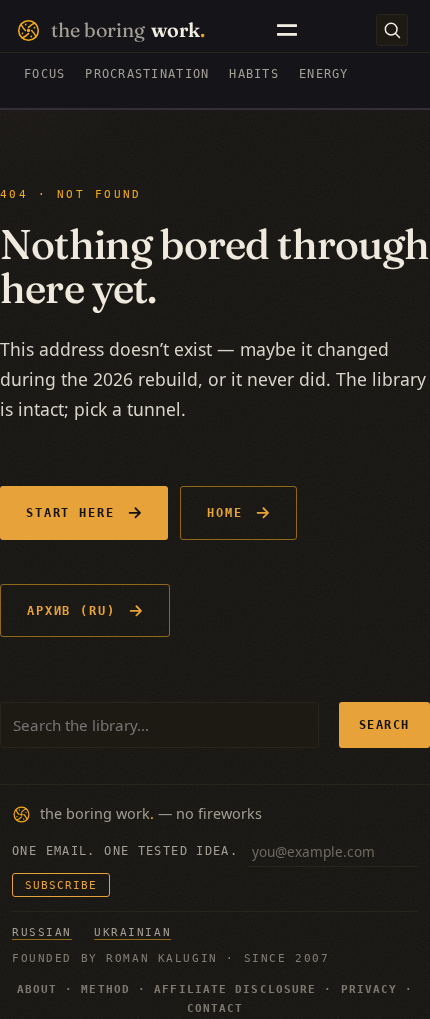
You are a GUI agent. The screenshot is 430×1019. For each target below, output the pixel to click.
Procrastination (147, 74)
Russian (42, 932)
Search (384, 724)
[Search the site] (392, 30)
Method (105, 989)
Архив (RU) (71, 610)
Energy (324, 74)
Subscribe (61, 885)
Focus (44, 74)
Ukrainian (132, 932)
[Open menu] (287, 30)
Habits (254, 74)
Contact (215, 1008)
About (37, 989)
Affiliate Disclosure (235, 989)
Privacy (369, 989)
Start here (70, 512)
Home (225, 512)
